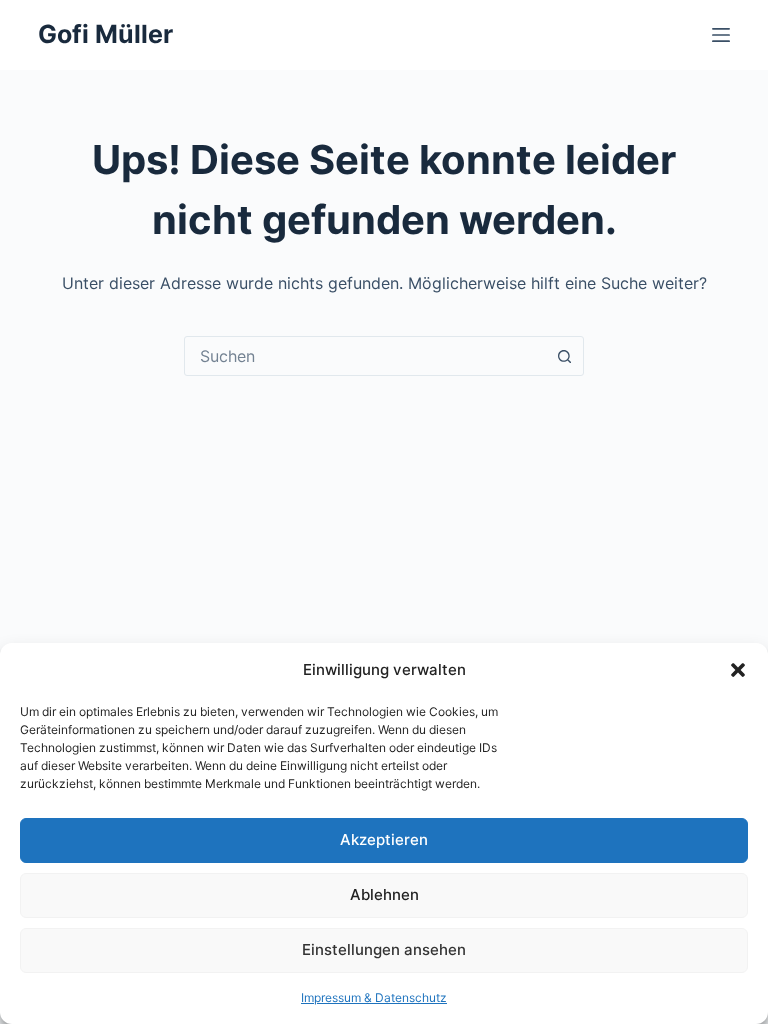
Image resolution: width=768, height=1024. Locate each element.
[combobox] (365, 356)
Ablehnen (384, 894)
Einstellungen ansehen (384, 949)
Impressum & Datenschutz (374, 997)
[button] (738, 670)
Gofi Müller (105, 34)
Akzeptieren (384, 839)
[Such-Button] (564, 356)
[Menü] (721, 35)
